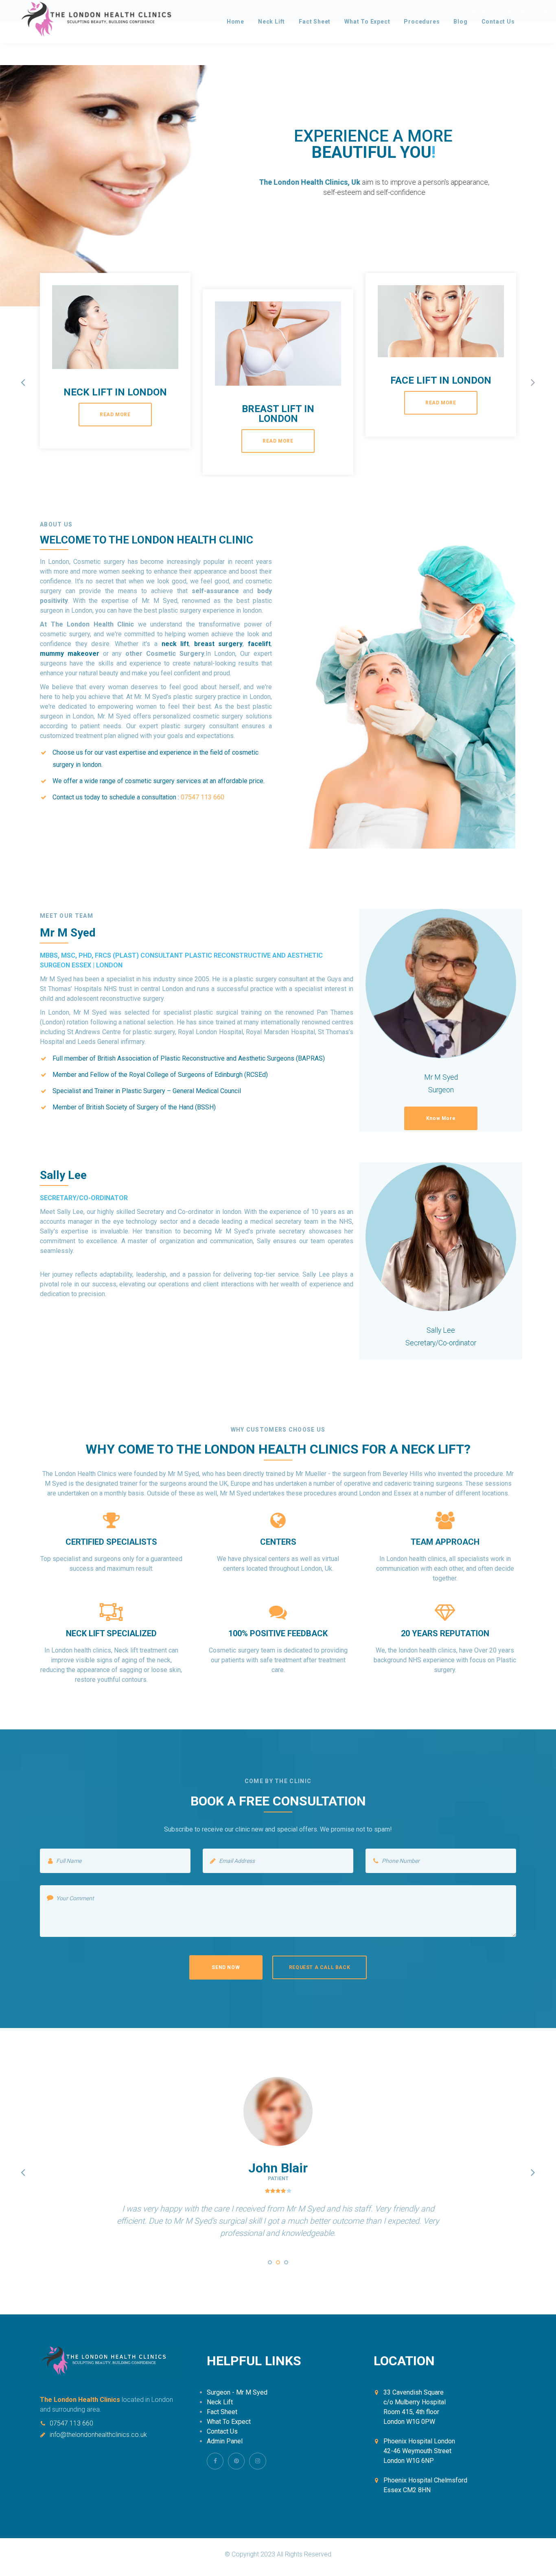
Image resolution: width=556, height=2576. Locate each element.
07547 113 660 (71, 2423)
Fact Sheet (315, 22)
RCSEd (256, 1075)
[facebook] (215, 2461)
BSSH (205, 1107)
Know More (441, 1118)
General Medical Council (207, 1091)
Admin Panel (225, 2441)
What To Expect (367, 22)
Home (235, 22)
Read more (414, 229)
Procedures (422, 22)
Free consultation (333, 229)
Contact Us (498, 22)
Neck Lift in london (115, 392)
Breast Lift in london (278, 414)
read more (115, 415)
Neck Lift (271, 22)
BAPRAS (310, 1058)
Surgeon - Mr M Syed (237, 2392)
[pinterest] (236, 2461)
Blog (460, 22)
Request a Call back (320, 1967)
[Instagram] (257, 2461)
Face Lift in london (441, 380)
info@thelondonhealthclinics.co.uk (98, 2434)
